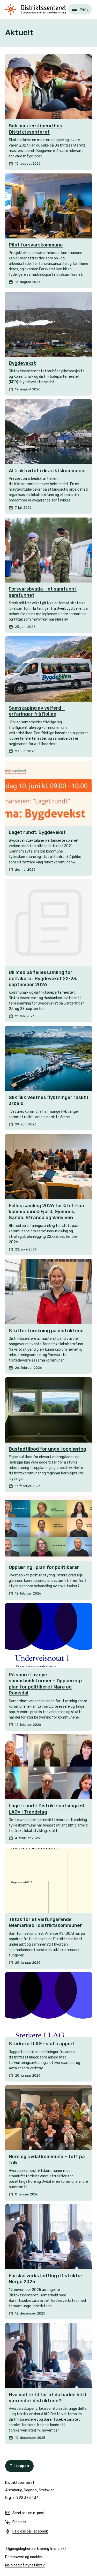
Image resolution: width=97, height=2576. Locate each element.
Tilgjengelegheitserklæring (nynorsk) (35, 2549)
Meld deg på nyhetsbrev (25, 2566)
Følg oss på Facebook (27, 2532)
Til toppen (19, 2466)
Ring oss (16, 2522)
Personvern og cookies (24, 2557)
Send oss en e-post (25, 2513)
